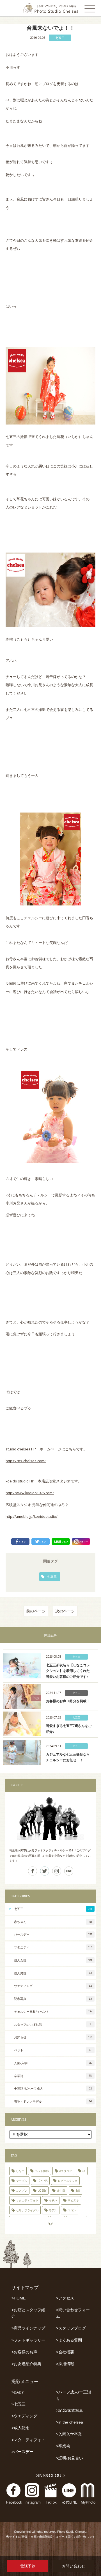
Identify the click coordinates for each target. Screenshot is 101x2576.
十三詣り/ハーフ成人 (53, 2088)
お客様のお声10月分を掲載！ (68, 1701)
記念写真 (53, 1999)
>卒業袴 (63, 2446)
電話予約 (28, 2566)
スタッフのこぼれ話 (52, 2024)
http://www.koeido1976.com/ (30, 1493)
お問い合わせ (74, 2566)
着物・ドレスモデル (53, 2101)
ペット (52, 2050)
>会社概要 (65, 2352)
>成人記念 (20, 2428)
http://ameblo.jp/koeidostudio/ (32, 1517)
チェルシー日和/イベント (53, 2012)
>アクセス (65, 2298)
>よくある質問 (69, 2340)
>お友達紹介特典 (26, 2364)
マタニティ (53, 1947)
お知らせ (53, 2037)
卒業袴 (53, 2076)
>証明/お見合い (70, 2458)
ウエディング (53, 1986)
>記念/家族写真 (70, 2410)
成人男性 (53, 1973)
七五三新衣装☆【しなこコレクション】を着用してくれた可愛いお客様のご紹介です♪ (68, 1671)
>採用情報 (65, 2364)
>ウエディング (24, 2416)
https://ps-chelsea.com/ (26, 1461)
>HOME (19, 2298)
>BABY (18, 2392)
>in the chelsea (70, 2422)
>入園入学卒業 (69, 2434)
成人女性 (53, 1960)
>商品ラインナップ (28, 2328)
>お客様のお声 (24, 2352)
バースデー (53, 1934)
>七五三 (19, 2404)
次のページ (65, 1611)
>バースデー (22, 2452)
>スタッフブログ (71, 2328)
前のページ (36, 1611)
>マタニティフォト (28, 2440)
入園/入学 (53, 2063)
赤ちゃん (53, 1922)
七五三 (60, 38)
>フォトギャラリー (28, 2340)
